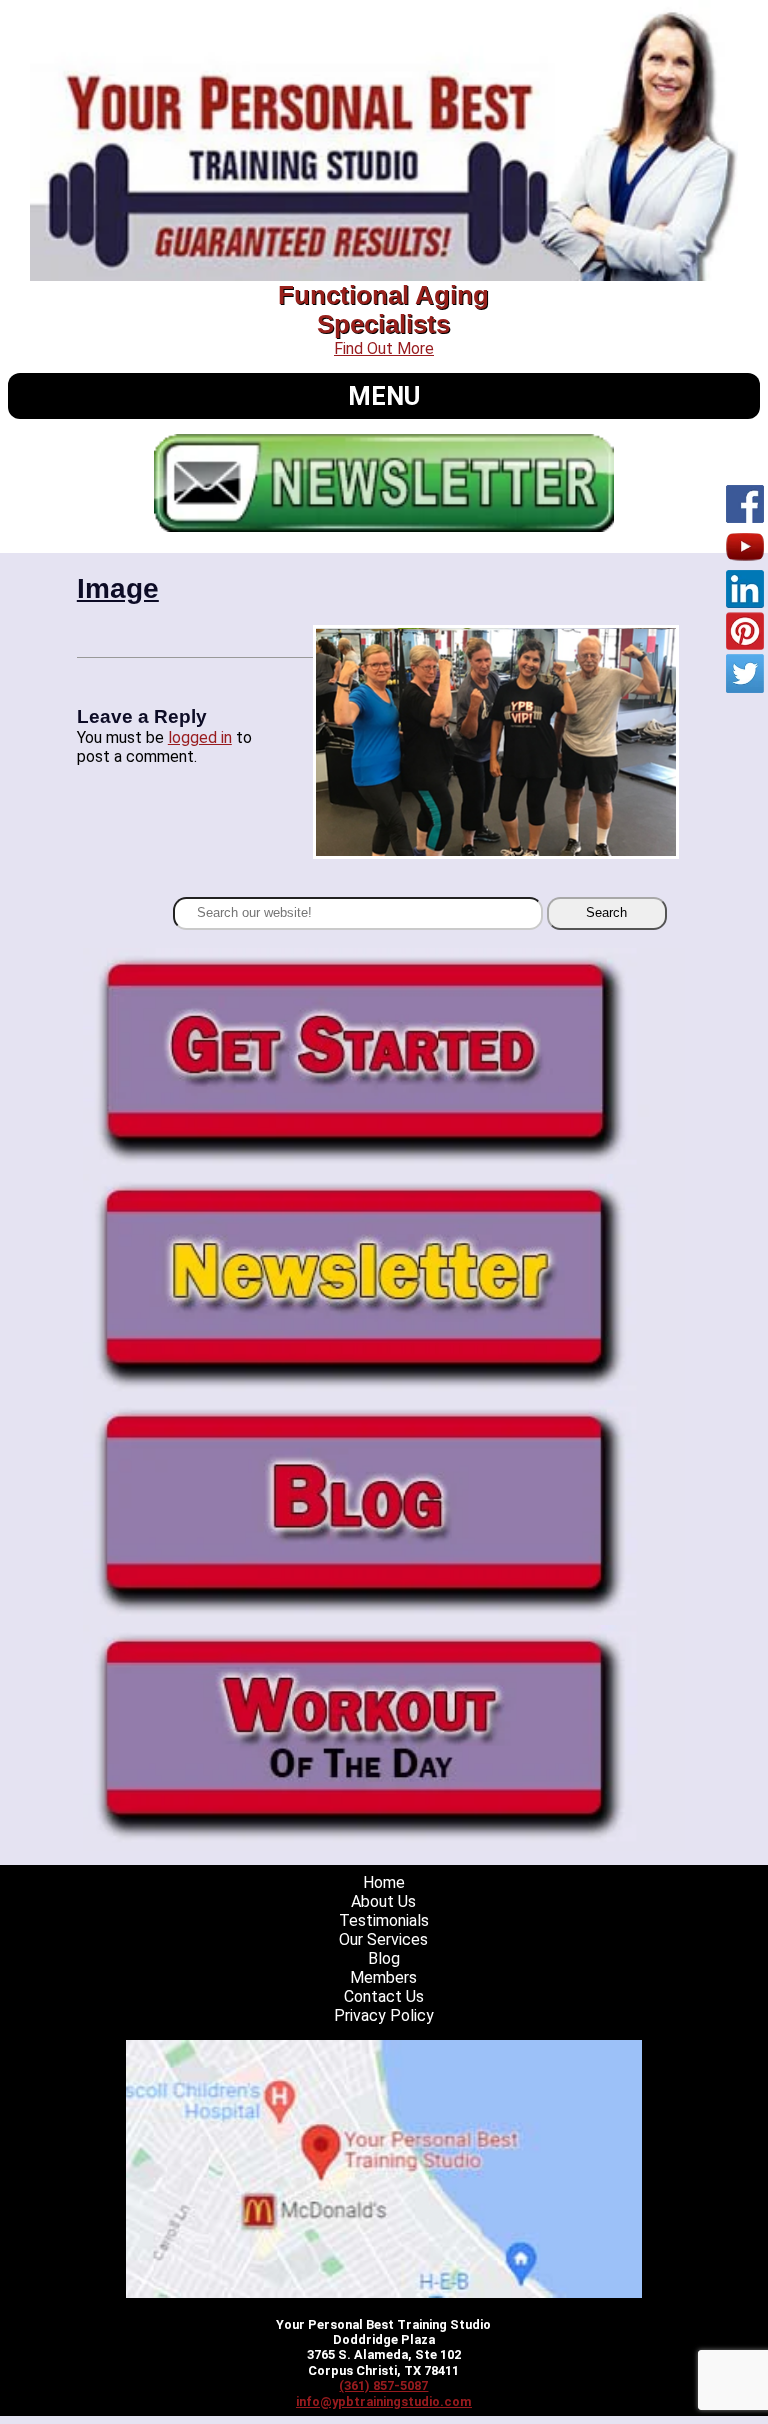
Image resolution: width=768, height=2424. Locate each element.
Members (383, 1977)
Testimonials (384, 1920)
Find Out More (384, 348)
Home (384, 1882)
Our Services (383, 1939)
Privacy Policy (384, 2015)
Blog (384, 1958)
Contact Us (384, 1996)
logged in (200, 737)
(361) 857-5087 (383, 2385)
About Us (383, 1901)
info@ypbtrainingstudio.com (384, 2401)
